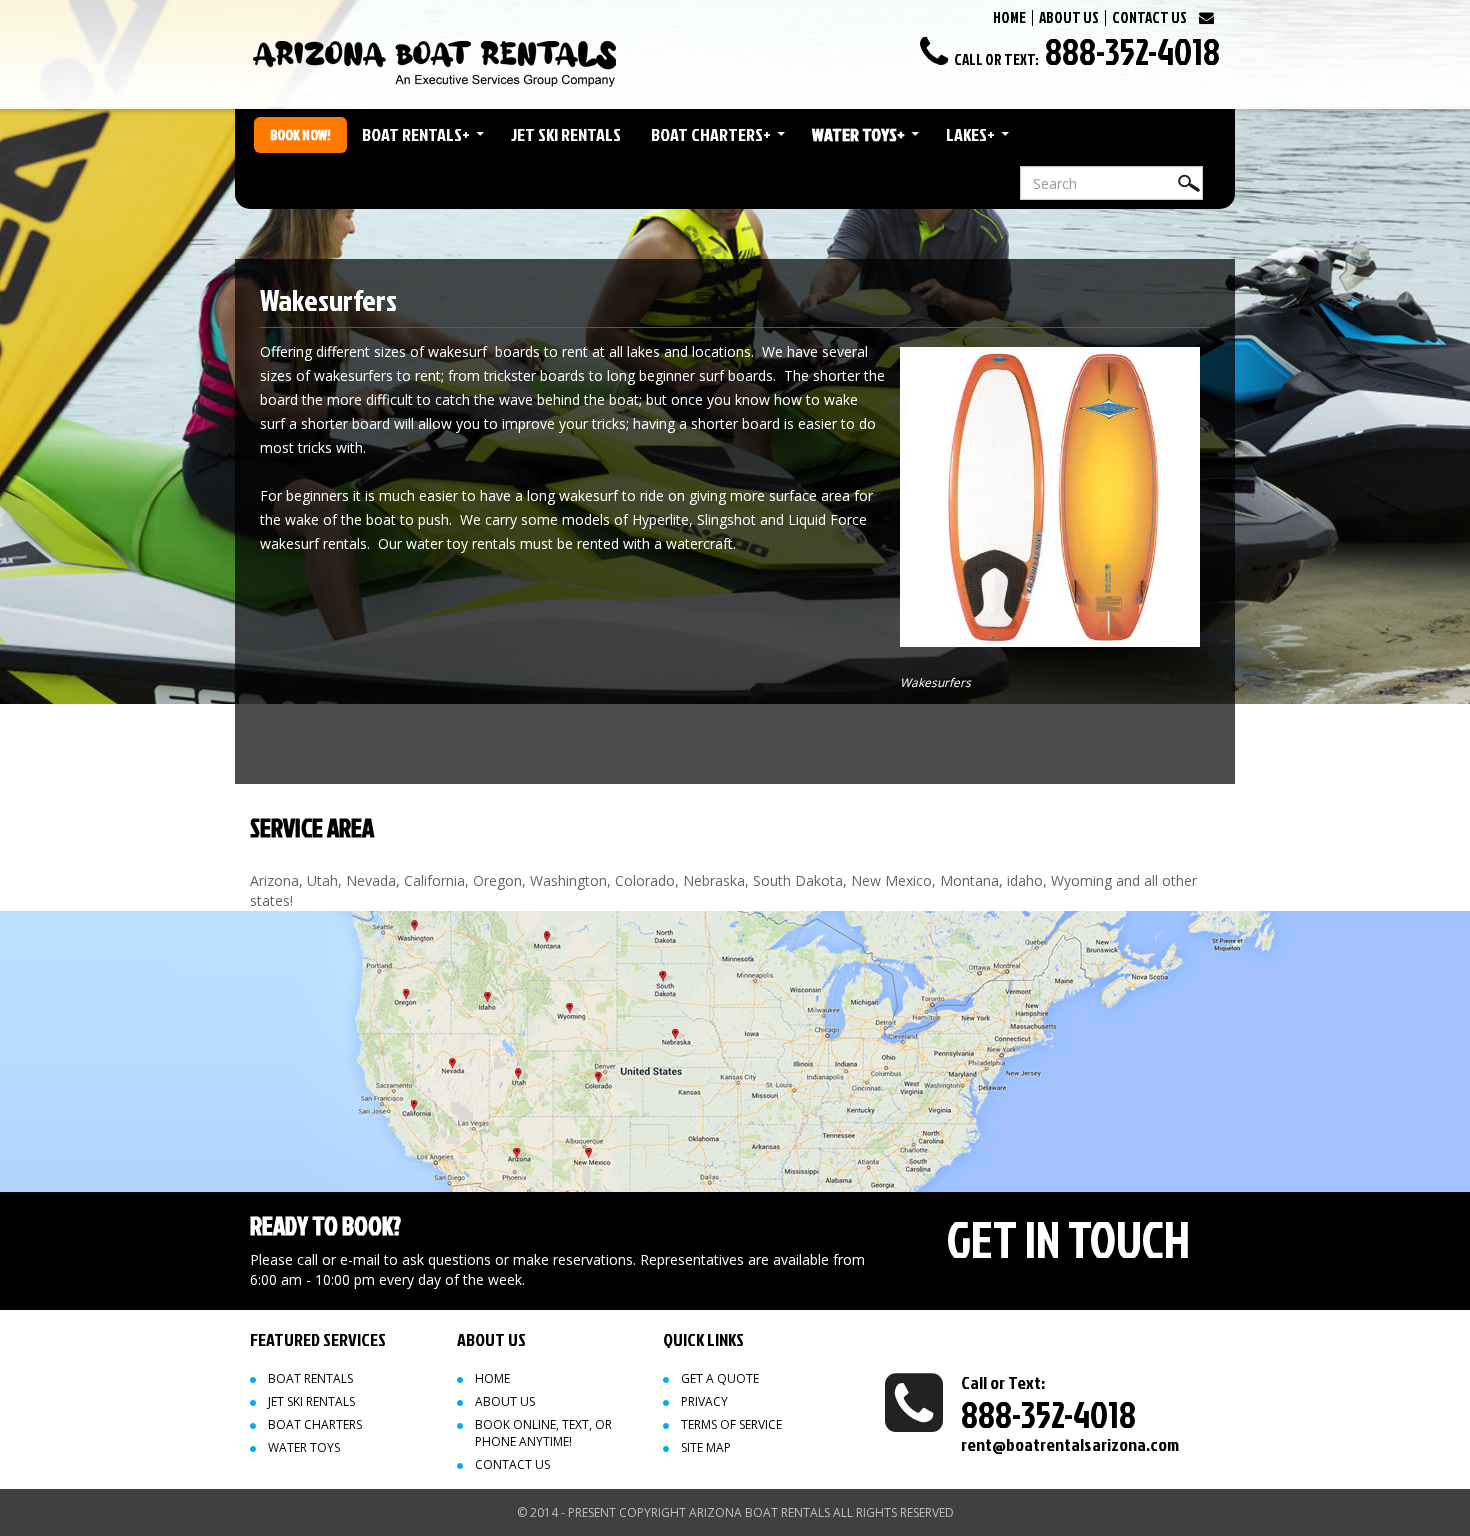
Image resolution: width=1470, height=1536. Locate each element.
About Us (505, 1401)
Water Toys (858, 134)
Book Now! (300, 134)
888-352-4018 (1132, 51)
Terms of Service (731, 1424)
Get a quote (720, 1378)
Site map (706, 1447)
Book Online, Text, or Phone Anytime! (543, 1433)
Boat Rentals (416, 134)
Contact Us (512, 1464)
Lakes (970, 134)
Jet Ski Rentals (566, 134)
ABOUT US (1069, 17)
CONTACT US (1149, 17)
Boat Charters (711, 134)
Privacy (704, 1401)
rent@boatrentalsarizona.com (1070, 1444)
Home (492, 1378)
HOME (1009, 17)
